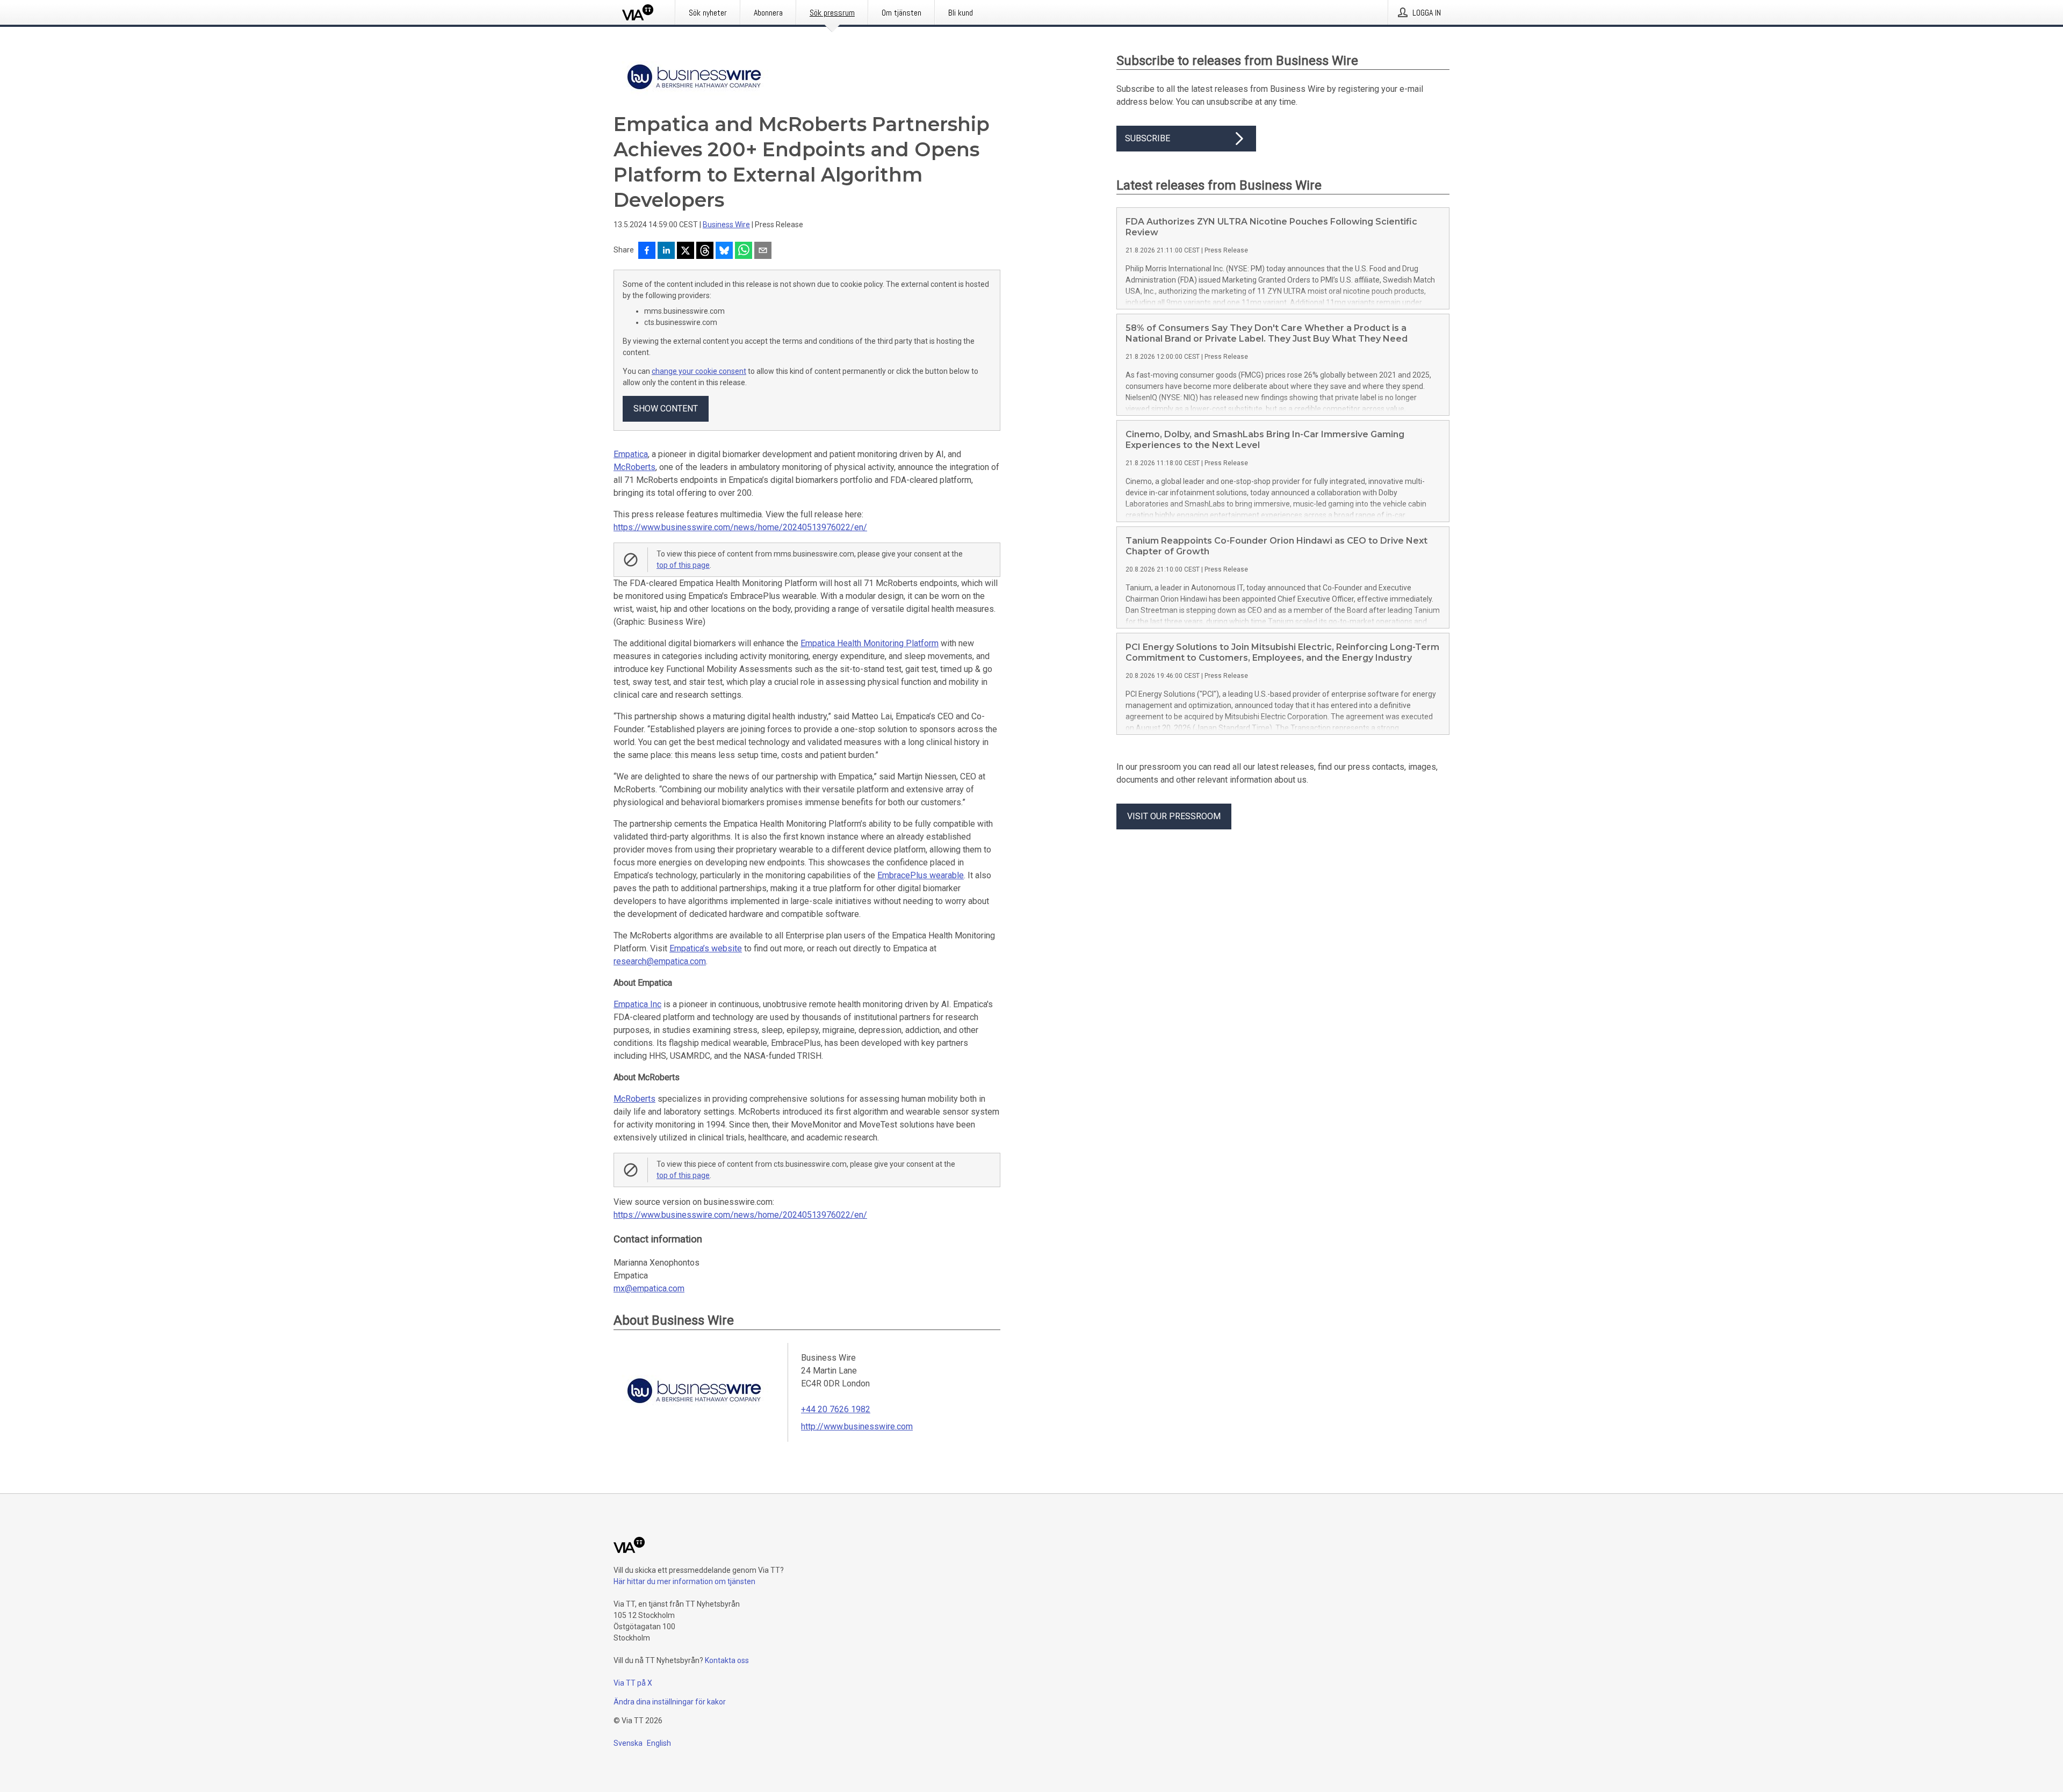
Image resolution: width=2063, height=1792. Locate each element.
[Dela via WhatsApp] (744, 251)
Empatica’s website (706, 948)
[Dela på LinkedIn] (666, 251)
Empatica (631, 454)
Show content (666, 409)
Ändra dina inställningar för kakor (670, 1702)
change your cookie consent (699, 371)
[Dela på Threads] (705, 251)
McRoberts (634, 467)
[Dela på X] (686, 251)
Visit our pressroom (1174, 816)
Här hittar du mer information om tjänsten (684, 1581)
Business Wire (726, 225)
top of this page (683, 565)
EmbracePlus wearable (921, 875)
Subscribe (1148, 138)
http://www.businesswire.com (857, 1426)
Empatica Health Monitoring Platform (870, 643)
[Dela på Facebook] (647, 251)
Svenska (628, 1743)
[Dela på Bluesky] (724, 251)
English (659, 1743)
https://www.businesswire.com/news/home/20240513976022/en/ (740, 527)
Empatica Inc (637, 1004)
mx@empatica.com (649, 1288)
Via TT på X (633, 1683)
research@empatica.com (660, 961)
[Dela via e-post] (763, 251)
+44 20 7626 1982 (836, 1409)
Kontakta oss (727, 1660)
